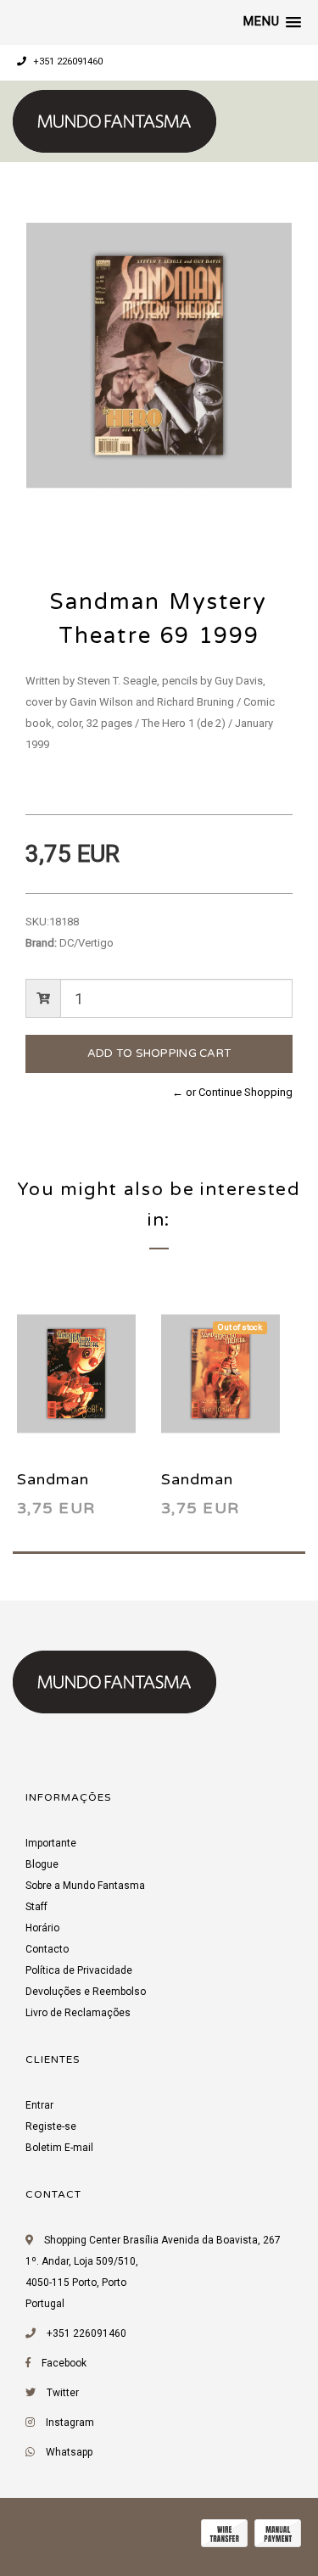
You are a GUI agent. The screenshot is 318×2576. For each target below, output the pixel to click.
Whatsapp (69, 2452)
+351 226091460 (67, 61)
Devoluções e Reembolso (86, 1992)
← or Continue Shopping (232, 1092)
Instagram (70, 2422)
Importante (51, 1843)
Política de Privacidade (79, 1970)
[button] (272, 22)
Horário (42, 1928)
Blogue (42, 1864)
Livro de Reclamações (78, 2013)
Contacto (47, 1949)
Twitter (63, 2393)
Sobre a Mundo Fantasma (85, 1886)
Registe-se (51, 2126)
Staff (36, 1907)
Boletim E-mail (59, 2148)
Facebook (64, 2363)
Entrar (39, 2105)
